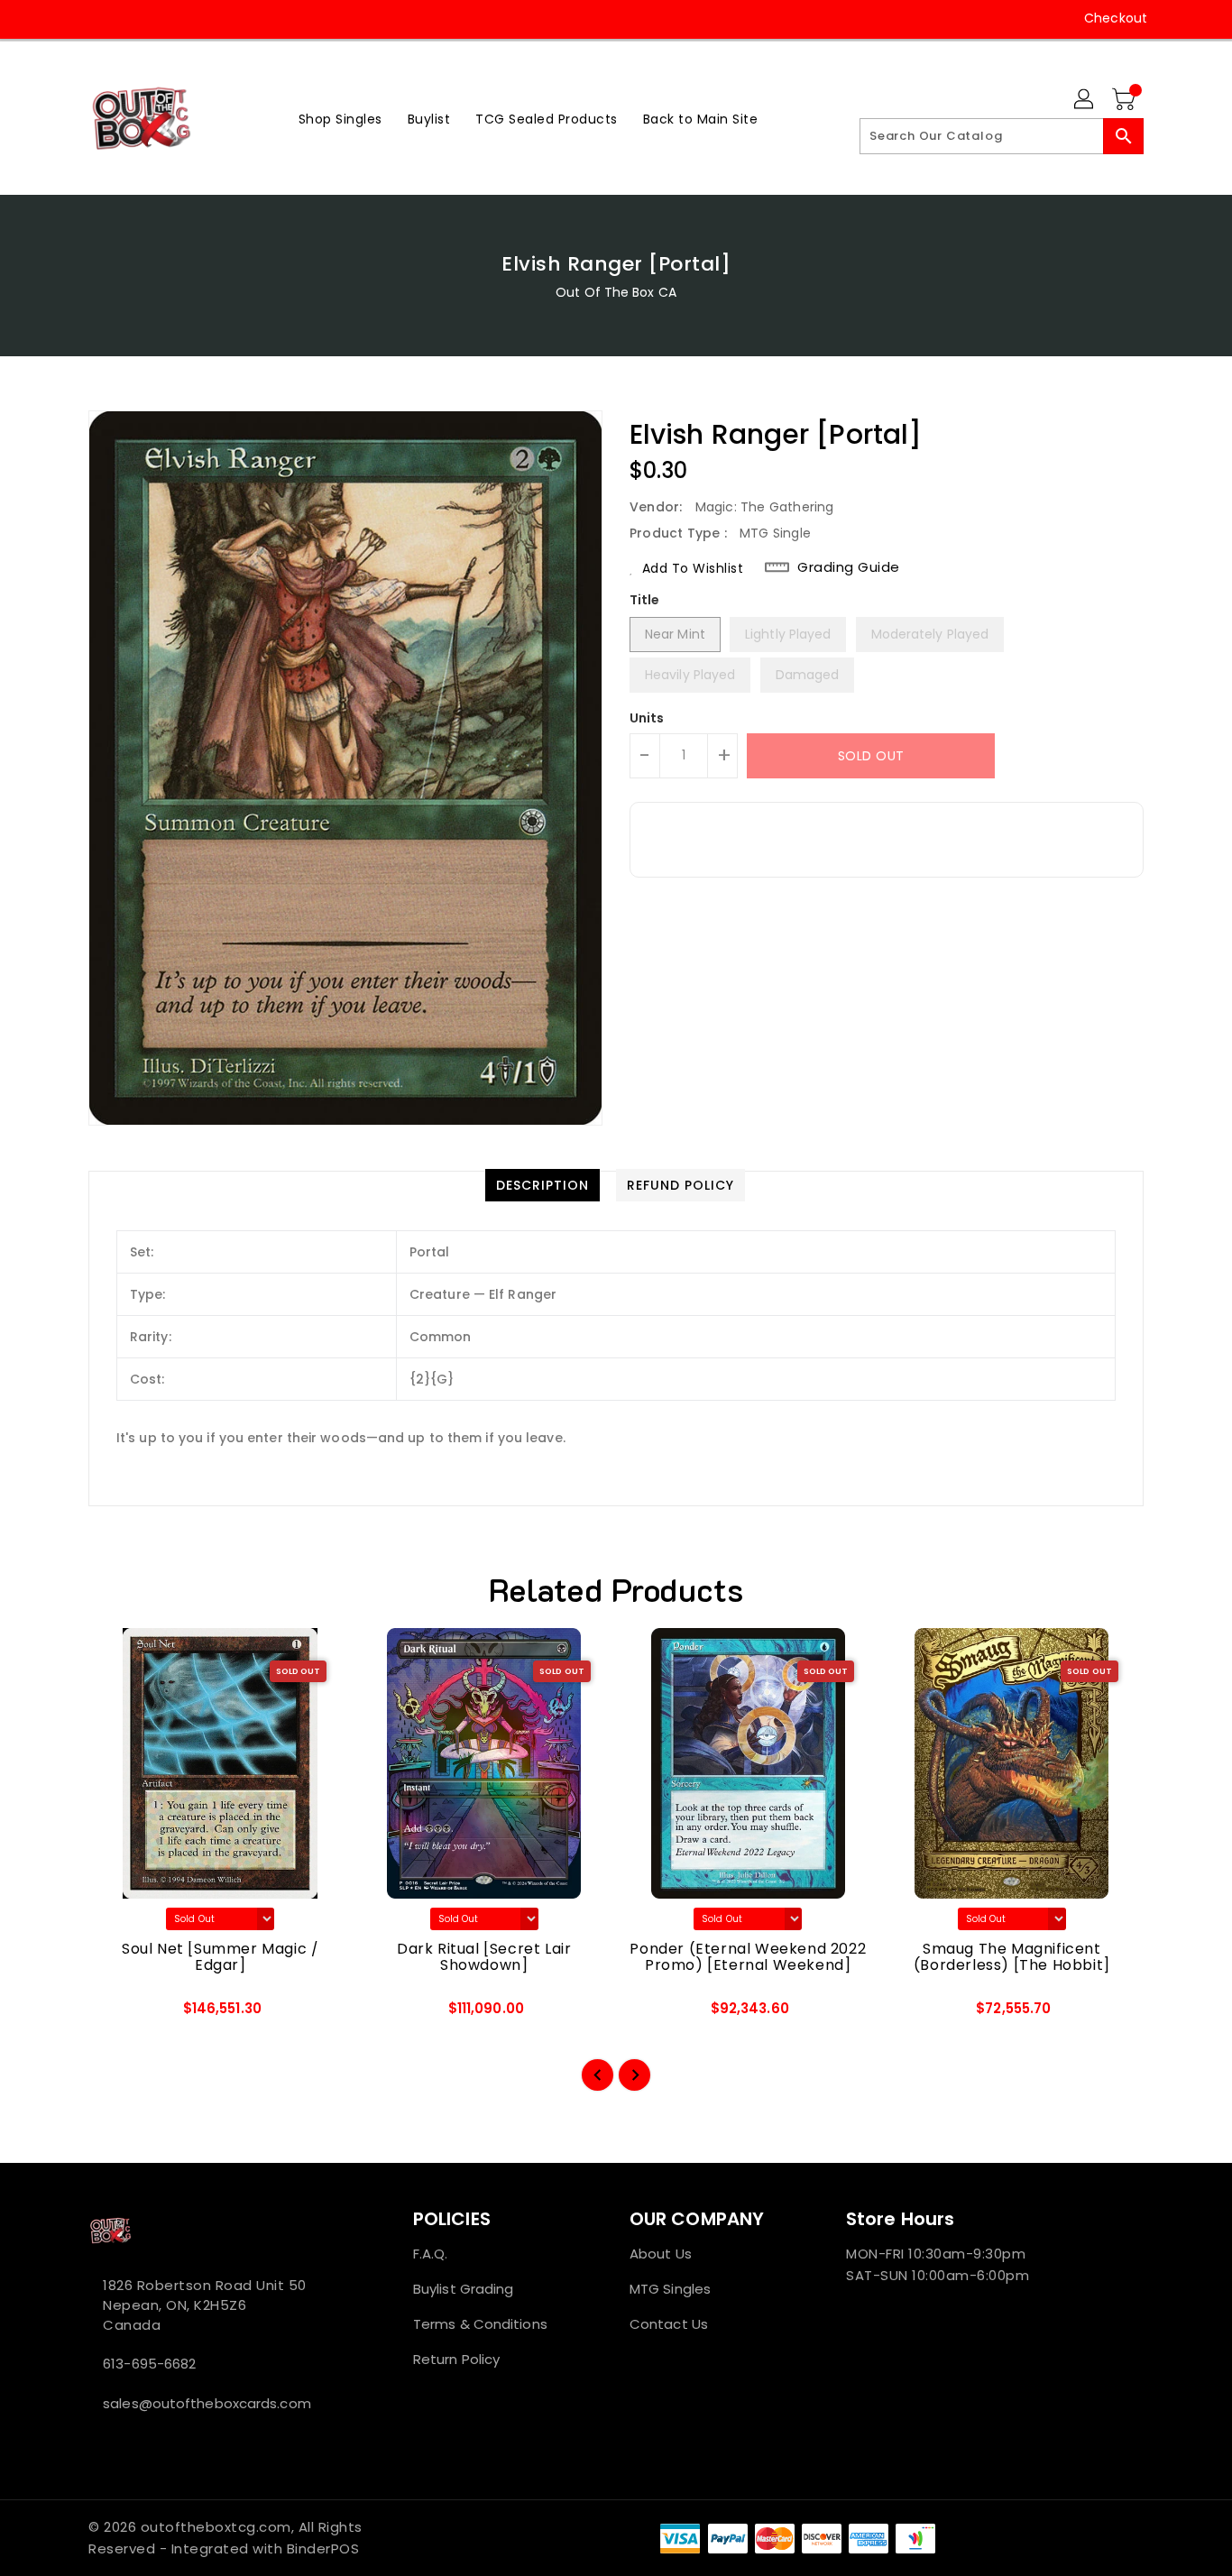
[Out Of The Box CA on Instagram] (97, 18)
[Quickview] (117, 2014)
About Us (661, 2254)
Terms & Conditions (480, 2324)
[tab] (542, 1185)
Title (645, 600)
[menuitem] (340, 119)
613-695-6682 (149, 2364)
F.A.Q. (431, 2254)
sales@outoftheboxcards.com (207, 2403)
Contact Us (669, 2324)
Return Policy (456, 2359)
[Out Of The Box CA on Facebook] (63, 18)
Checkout (1116, 18)
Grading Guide (849, 567)
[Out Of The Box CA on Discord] (166, 18)
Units (647, 718)
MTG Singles (670, 2289)
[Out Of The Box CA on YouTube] (132, 18)
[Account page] (1085, 100)
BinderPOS (323, 2548)
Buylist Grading (464, 2289)
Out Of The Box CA (616, 292)
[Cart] (1126, 100)
